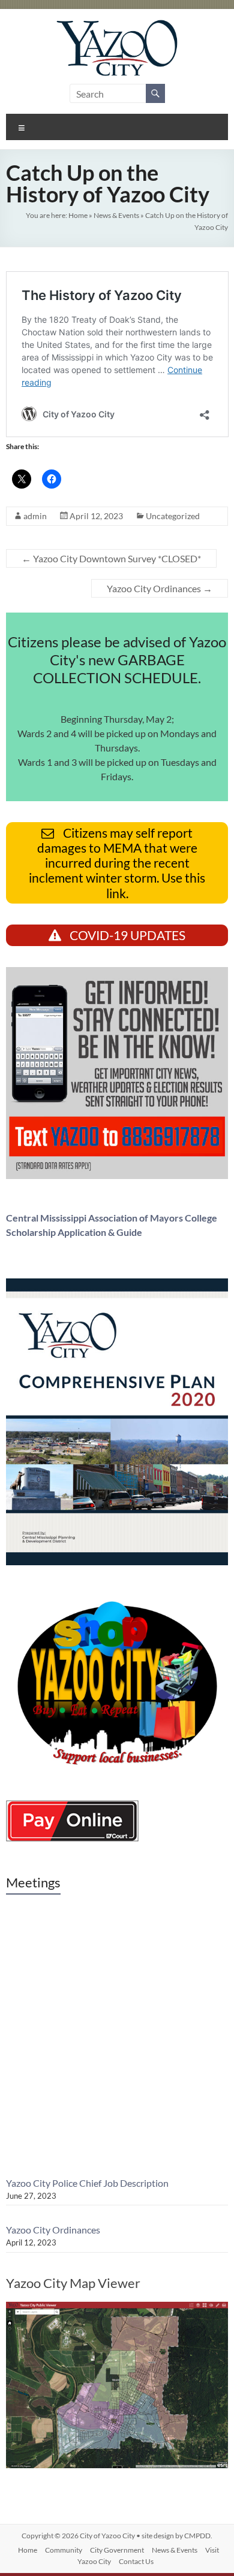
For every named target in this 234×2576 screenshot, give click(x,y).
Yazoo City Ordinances (160, 588)
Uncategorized (173, 516)
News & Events (116, 215)
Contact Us (136, 2561)
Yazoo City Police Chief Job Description (87, 2183)
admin (35, 516)
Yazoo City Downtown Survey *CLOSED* (111, 558)
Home (78, 215)
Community (64, 2550)
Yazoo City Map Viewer (73, 2283)
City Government (117, 2550)
